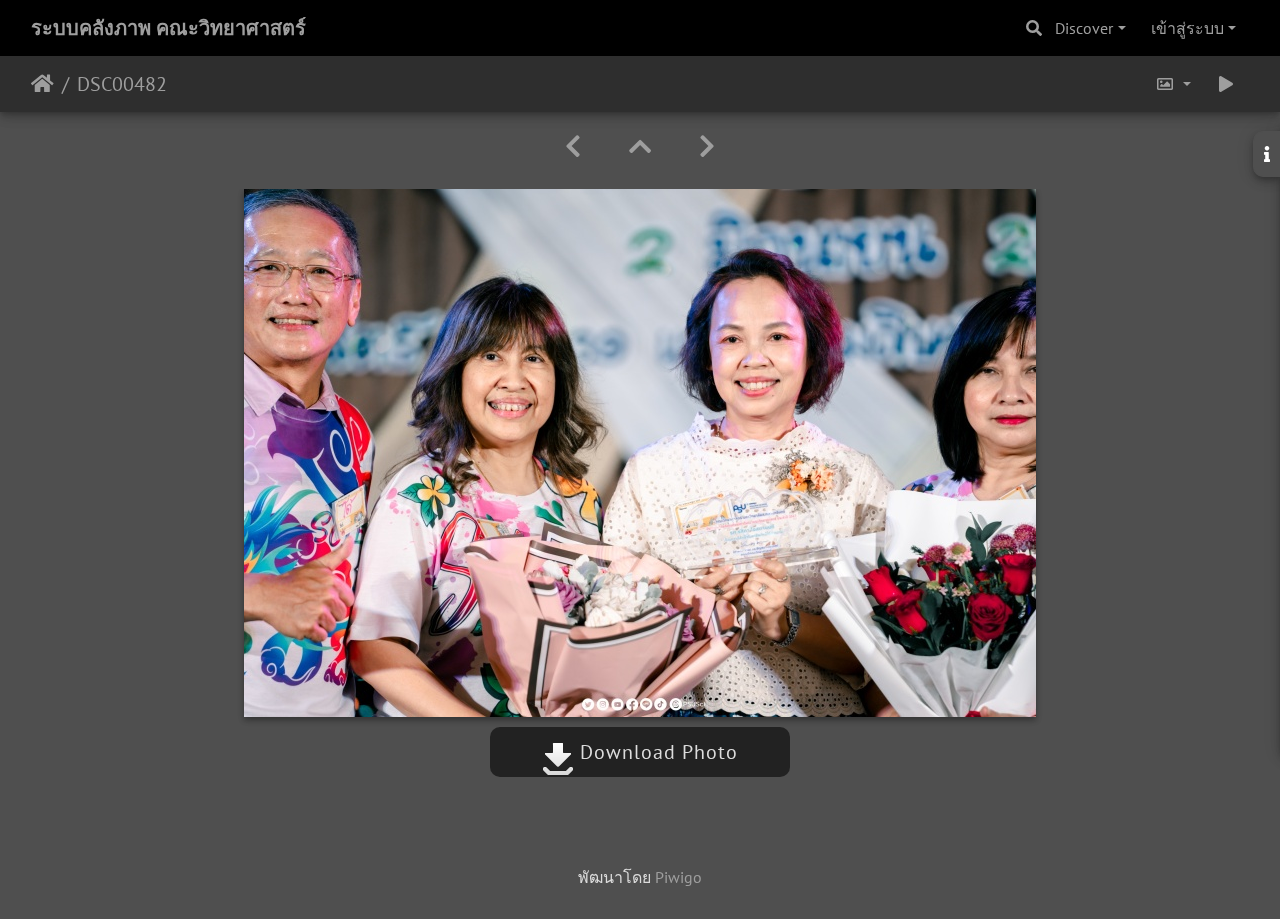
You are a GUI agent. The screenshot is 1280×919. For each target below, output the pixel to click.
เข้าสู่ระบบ (1187, 28)
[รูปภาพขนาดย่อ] (640, 146)
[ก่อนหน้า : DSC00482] (573, 146)
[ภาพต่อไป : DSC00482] (707, 146)
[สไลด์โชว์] (1226, 84)
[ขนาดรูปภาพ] (1173, 84)
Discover (1084, 28)
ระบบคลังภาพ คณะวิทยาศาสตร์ (168, 28)
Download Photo (656, 752)
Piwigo (678, 877)
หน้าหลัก (42, 84)
